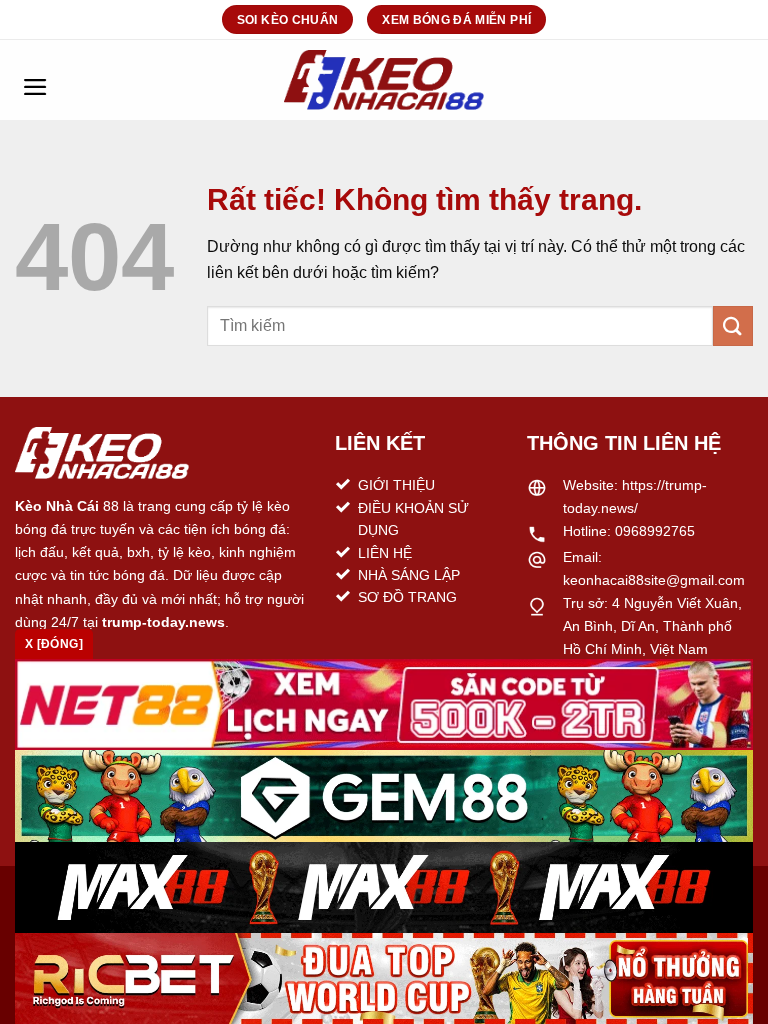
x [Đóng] (54, 644)
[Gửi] (733, 325)
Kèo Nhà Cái (57, 506)
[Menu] (35, 80)
